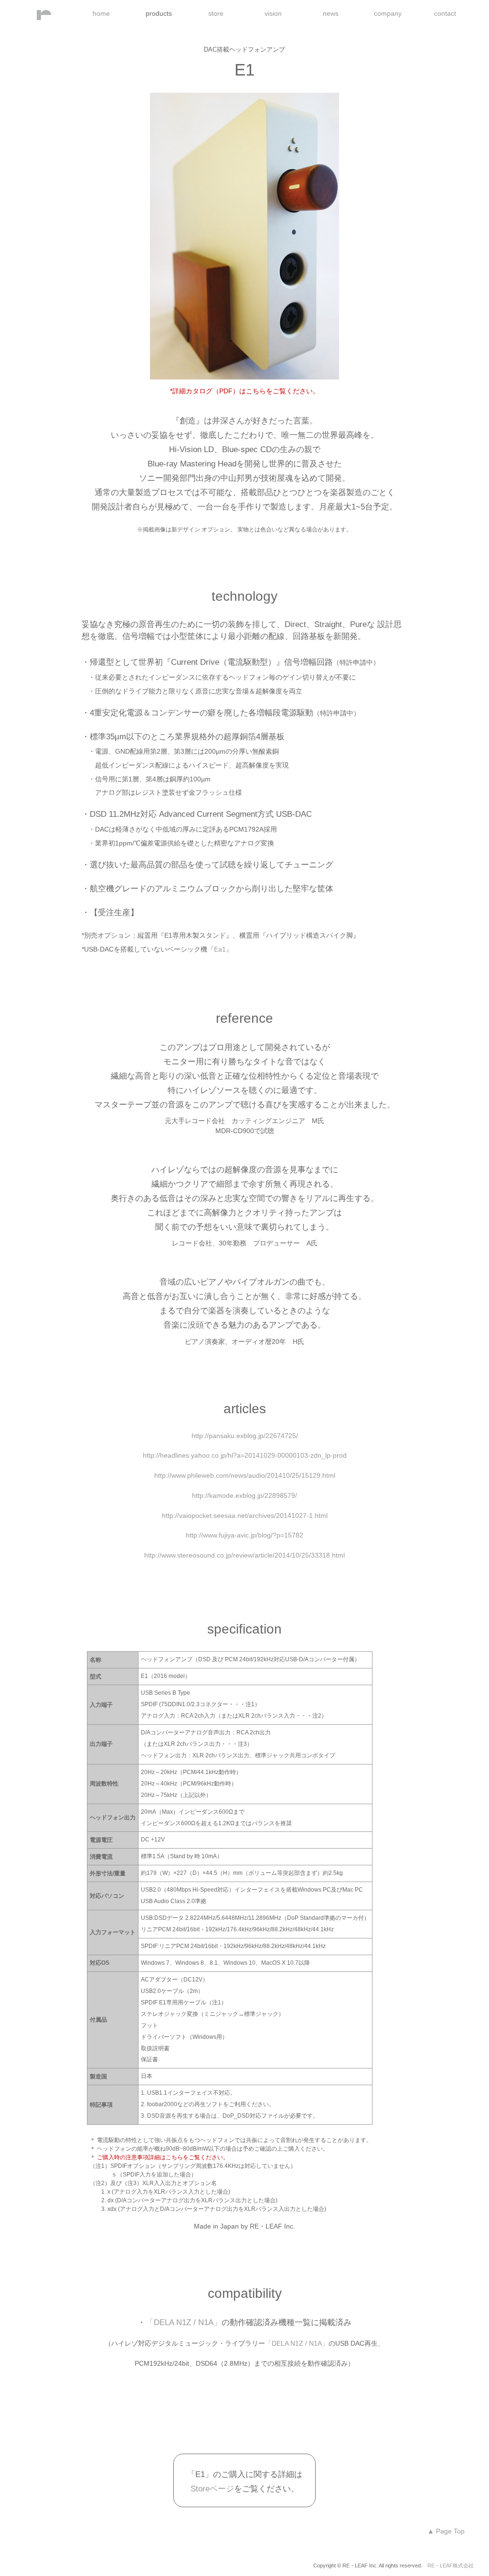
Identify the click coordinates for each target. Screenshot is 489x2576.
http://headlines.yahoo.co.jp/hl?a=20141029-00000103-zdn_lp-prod (245, 1455)
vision (273, 13)
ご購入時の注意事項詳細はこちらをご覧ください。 (163, 2157)
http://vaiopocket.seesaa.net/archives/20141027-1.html (245, 1515)
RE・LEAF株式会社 (448, 2565)
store (216, 13)
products (159, 13)
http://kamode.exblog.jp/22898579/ (244, 1495)
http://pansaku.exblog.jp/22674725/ (245, 1436)
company (388, 13)
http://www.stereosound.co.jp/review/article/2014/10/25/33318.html (244, 1555)
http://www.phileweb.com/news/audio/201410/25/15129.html (245, 1475)
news (331, 13)
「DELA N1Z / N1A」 (184, 2322)
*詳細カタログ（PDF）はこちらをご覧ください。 (245, 391)
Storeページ (212, 2489)
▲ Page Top (446, 2531)
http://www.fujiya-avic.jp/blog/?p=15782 (244, 1535)
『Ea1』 (220, 949)
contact (445, 13)
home (101, 13)
